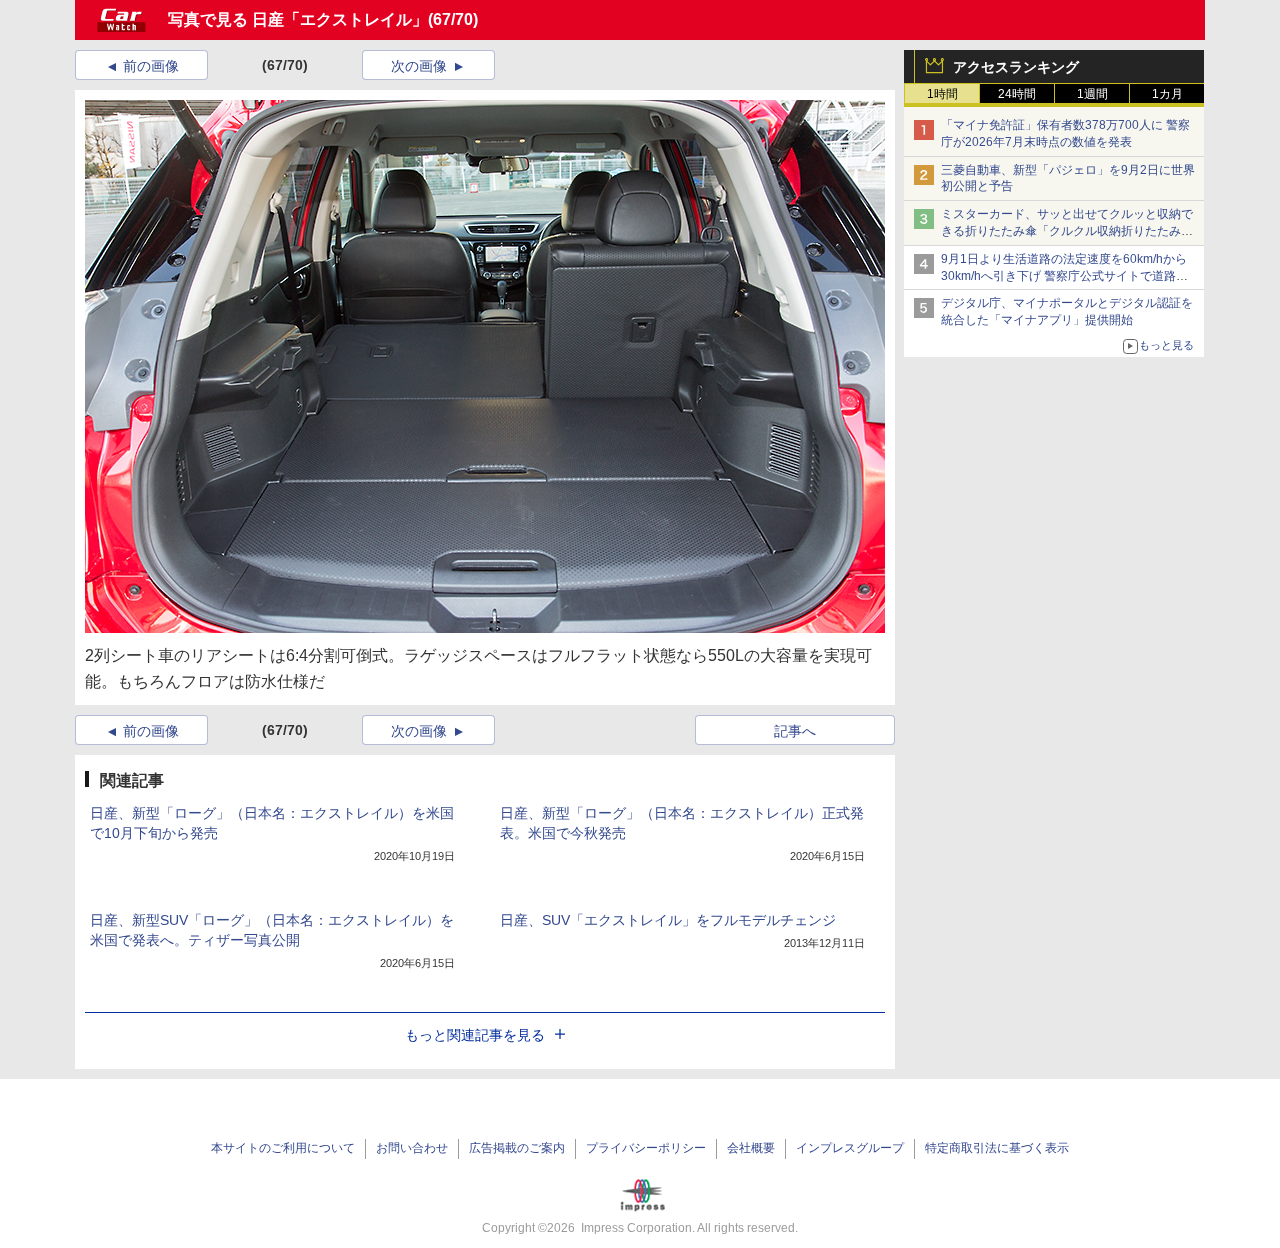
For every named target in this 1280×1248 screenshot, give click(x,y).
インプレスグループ (850, 1148)
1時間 (942, 94)
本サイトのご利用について (283, 1148)
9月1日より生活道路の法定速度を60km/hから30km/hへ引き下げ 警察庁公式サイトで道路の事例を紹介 (1064, 276)
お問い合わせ (412, 1148)
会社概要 (751, 1148)
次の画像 (419, 66)
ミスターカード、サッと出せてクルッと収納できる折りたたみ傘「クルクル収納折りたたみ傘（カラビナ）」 (1067, 231)
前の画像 (151, 66)
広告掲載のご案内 (517, 1148)
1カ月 (1167, 94)
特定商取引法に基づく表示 (997, 1148)
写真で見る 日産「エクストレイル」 (298, 19)
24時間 (1017, 94)
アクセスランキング (1016, 67)
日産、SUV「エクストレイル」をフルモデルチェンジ (668, 920)
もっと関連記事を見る (475, 1035)
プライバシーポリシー (646, 1148)
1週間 (1092, 94)
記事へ (795, 731)
